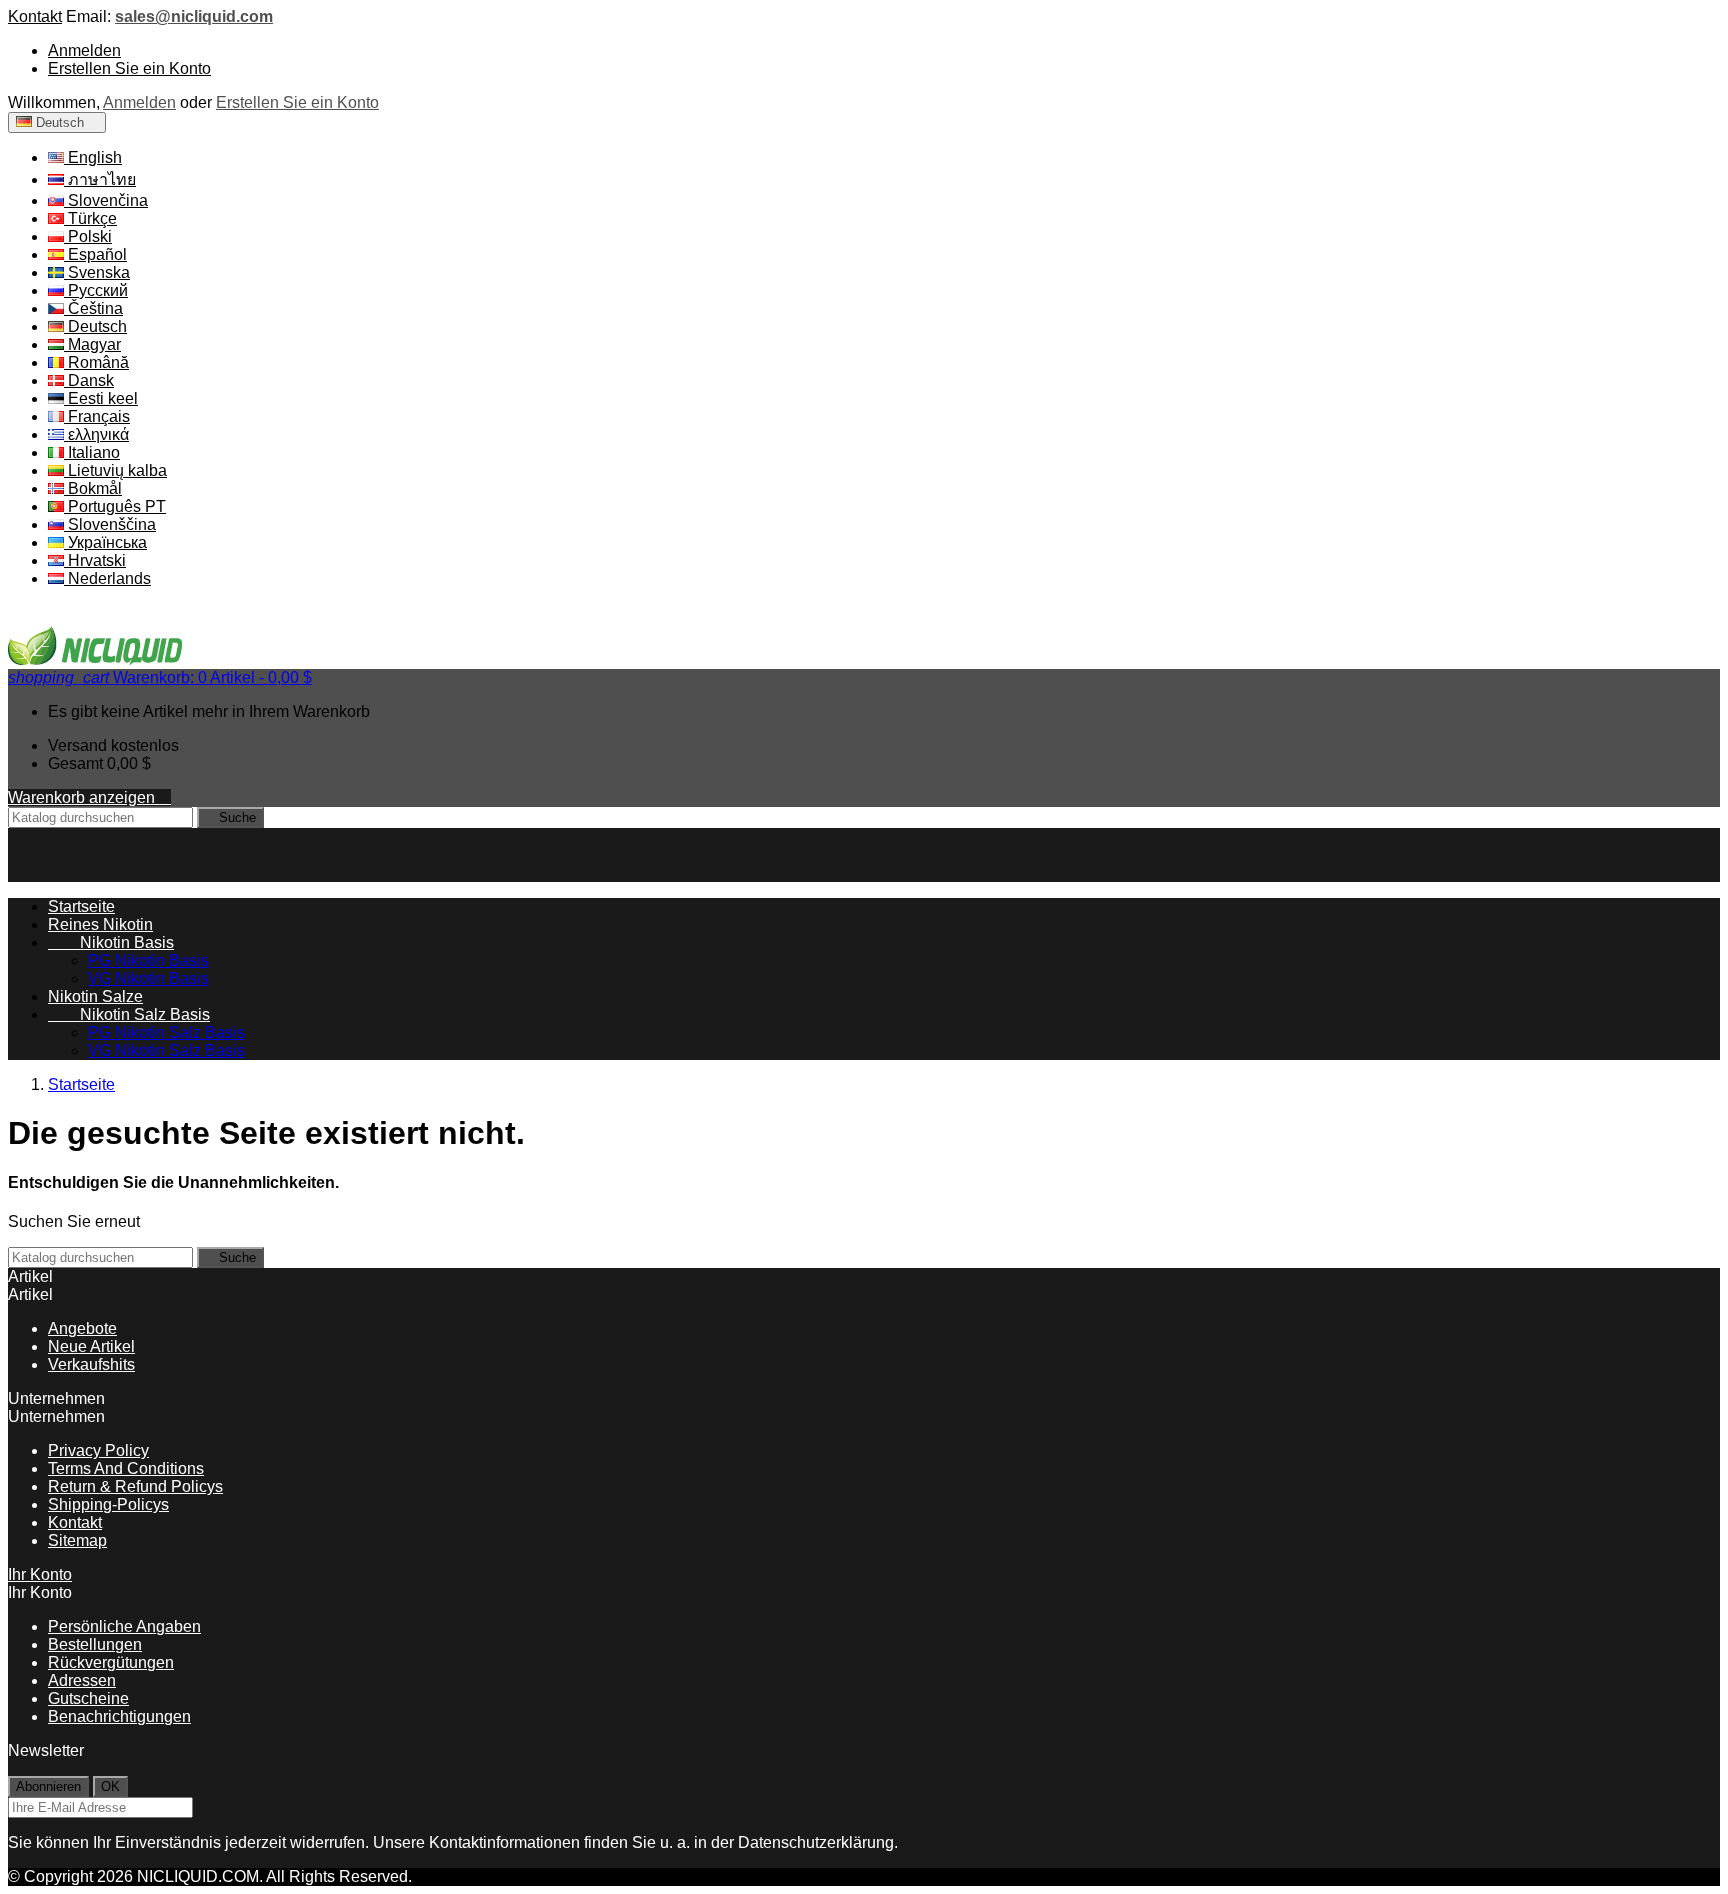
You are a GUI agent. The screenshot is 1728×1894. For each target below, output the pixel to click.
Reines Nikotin (100, 924)
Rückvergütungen (111, 1662)
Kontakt (35, 16)
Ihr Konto (40, 1574)
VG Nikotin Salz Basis (166, 1050)
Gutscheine (88, 1698)
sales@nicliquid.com (194, 16)
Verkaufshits (91, 1364)
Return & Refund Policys (135, 1486)
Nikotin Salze (95, 996)
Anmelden (84, 50)
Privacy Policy (98, 1450)
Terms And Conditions (126, 1468)
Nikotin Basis (111, 942)
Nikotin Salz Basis (129, 1014)
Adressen (82, 1680)
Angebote (82, 1328)
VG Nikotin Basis (148, 978)
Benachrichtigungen (119, 1716)
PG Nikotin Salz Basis (166, 1032)
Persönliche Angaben (124, 1626)
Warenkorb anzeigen (89, 797)
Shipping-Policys (108, 1504)
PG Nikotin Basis (148, 960)
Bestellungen (95, 1644)
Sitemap (77, 1540)
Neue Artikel (91, 1346)
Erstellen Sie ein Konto (129, 68)
